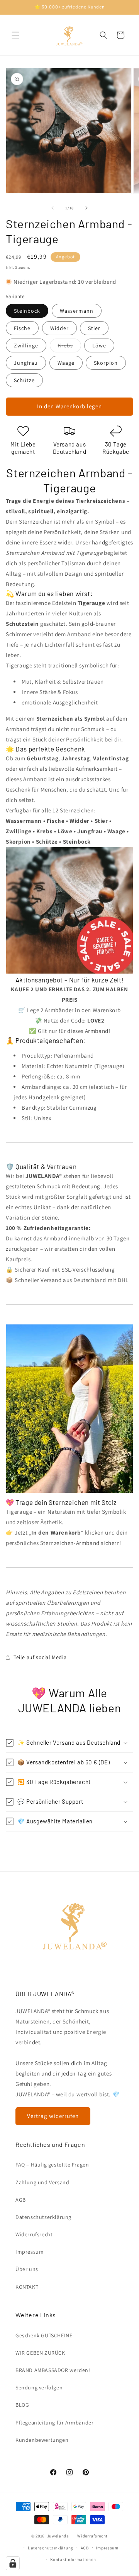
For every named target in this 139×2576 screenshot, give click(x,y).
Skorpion (106, 363)
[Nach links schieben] (53, 208)
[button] (15, 35)
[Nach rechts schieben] (86, 208)
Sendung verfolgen (39, 2387)
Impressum (30, 2252)
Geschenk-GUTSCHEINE (44, 2335)
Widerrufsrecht (34, 2234)
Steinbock (27, 311)
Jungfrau (26, 363)
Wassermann (77, 311)
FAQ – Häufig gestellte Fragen (52, 2165)
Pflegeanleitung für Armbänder (54, 2423)
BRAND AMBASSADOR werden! (53, 2370)
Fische (22, 328)
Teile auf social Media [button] (40, 1657)
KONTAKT (27, 2287)
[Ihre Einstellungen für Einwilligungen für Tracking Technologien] (13, 2563)
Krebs (69, 347)
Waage (66, 363)
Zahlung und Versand (42, 2182)
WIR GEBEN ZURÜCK (40, 2353)
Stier (94, 328)
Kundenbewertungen (42, 2440)
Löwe (99, 345)
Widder (59, 328)
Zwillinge (26, 345)
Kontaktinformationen (73, 2559)
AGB (21, 2200)
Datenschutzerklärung (43, 2217)
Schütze (24, 380)
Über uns (27, 2269)
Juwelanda (58, 2536)
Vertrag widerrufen (53, 2116)
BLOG (22, 2405)
